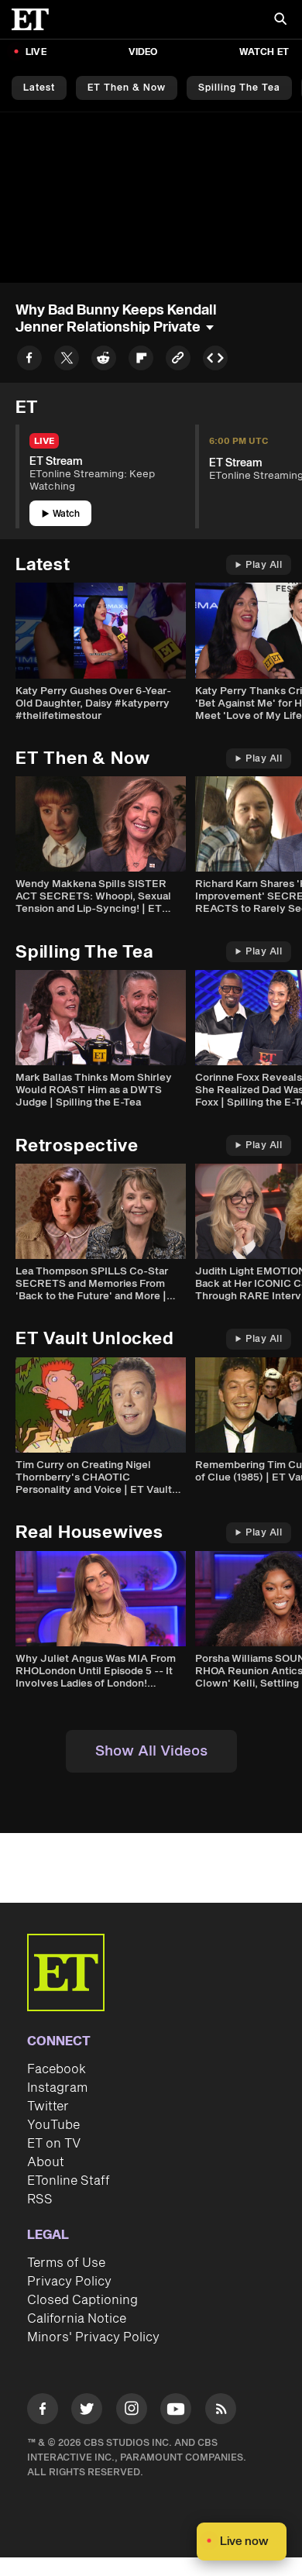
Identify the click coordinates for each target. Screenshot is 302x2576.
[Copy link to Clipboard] (178, 361)
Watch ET (264, 52)
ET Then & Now (127, 88)
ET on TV (54, 2144)
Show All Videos (151, 1751)
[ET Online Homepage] (35, 19)
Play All (264, 565)
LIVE (36, 52)
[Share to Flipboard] (141, 361)
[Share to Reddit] (104, 361)
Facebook (57, 2069)
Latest (39, 88)
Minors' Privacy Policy (93, 2337)
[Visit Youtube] (176, 2409)
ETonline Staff (69, 2181)
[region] (151, 197)
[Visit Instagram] (132, 2411)
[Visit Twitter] (87, 2411)
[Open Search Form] (280, 21)
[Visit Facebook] (43, 2411)
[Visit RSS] (221, 2411)
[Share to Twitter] (67, 361)
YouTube (53, 2125)
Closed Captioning (82, 2300)
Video (143, 52)
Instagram (57, 2088)
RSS (40, 2199)
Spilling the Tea (239, 88)
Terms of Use (66, 2263)
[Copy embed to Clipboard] (215, 361)
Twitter (48, 2107)
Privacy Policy (69, 2282)
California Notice (77, 2319)
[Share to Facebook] (29, 361)
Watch (66, 514)
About (46, 2162)
